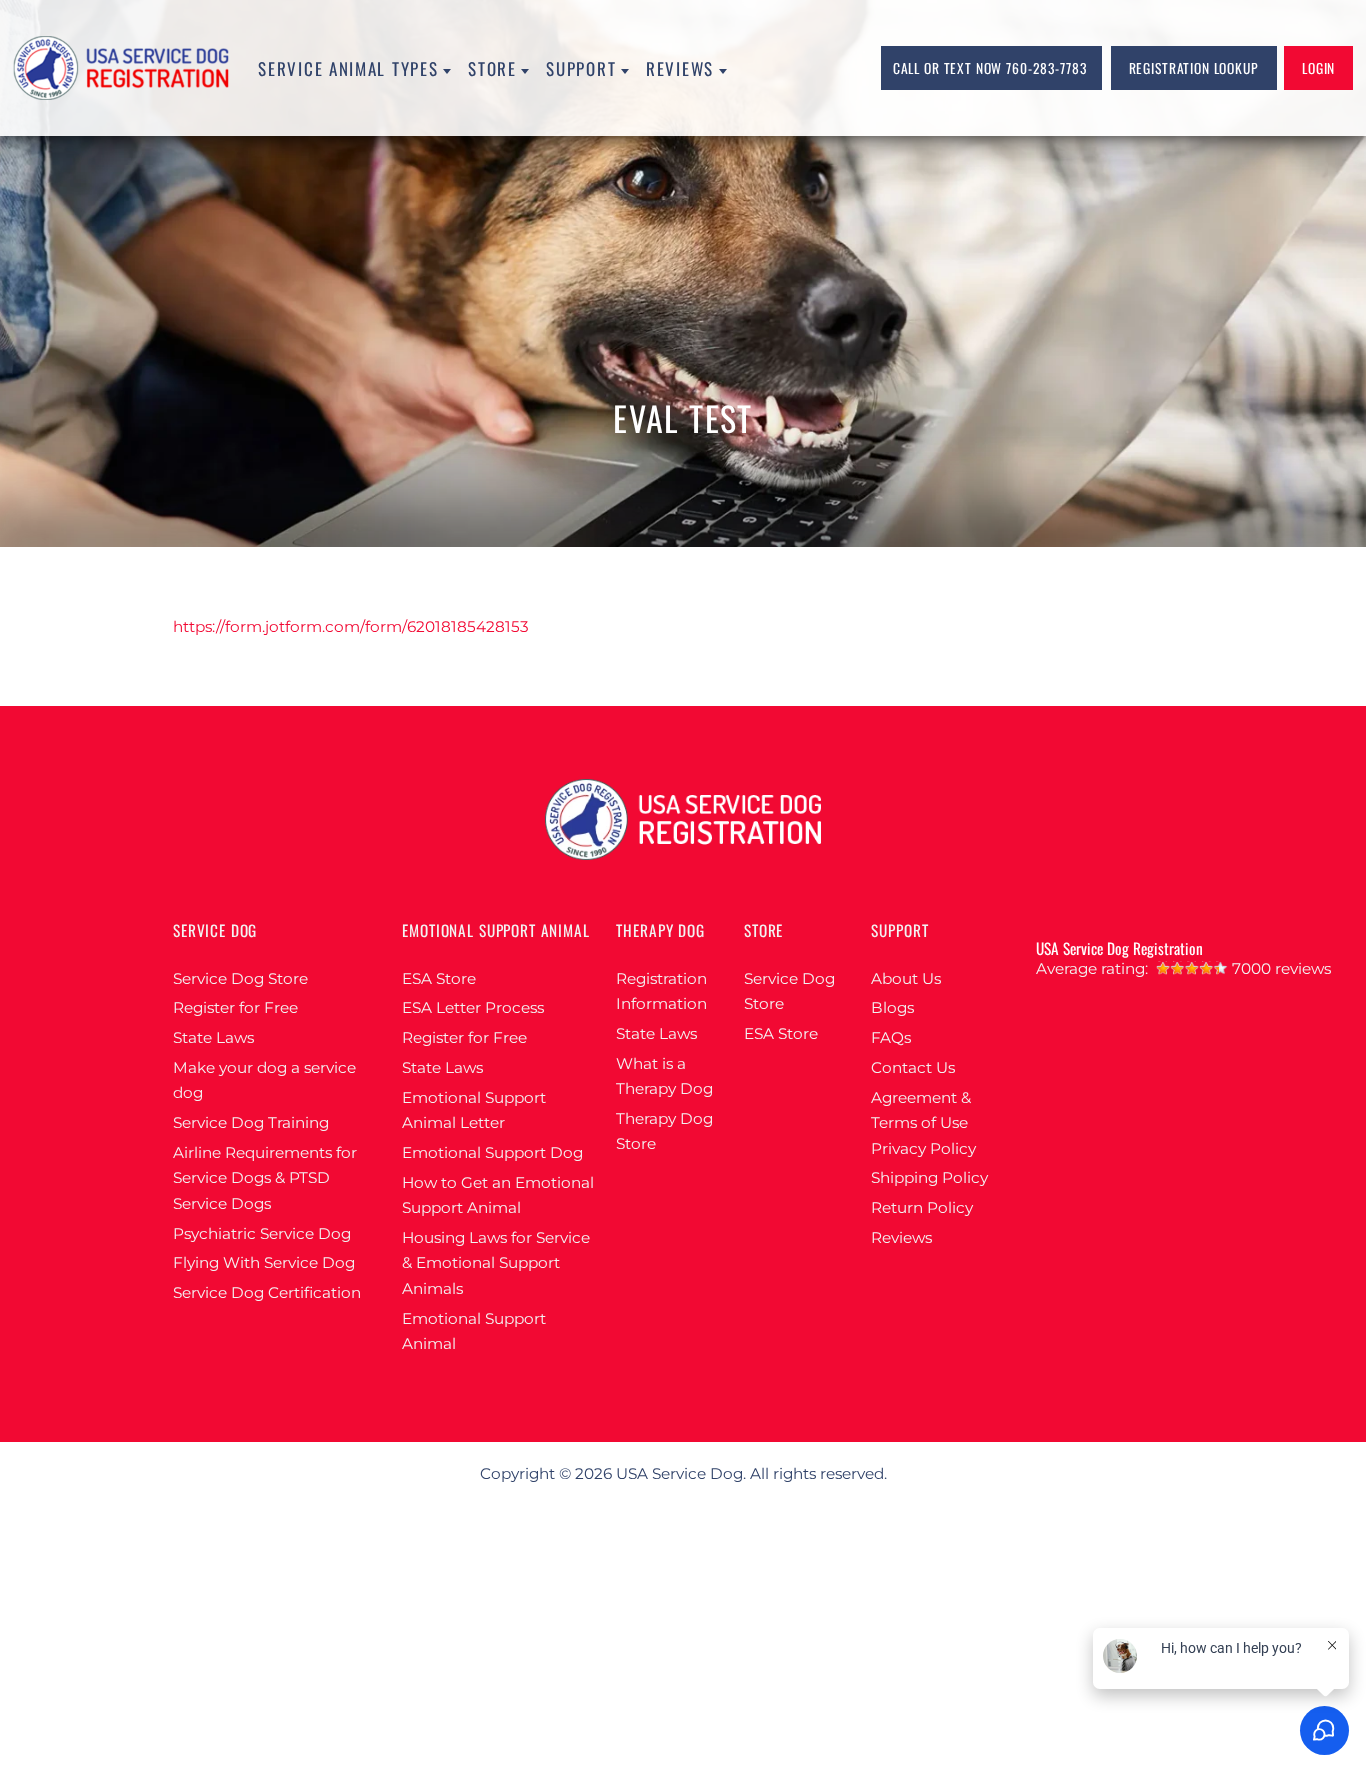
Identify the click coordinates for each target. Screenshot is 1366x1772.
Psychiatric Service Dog (262, 1233)
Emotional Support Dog (492, 1152)
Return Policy (922, 1207)
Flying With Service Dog (264, 1262)
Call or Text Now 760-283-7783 (990, 68)
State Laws (213, 1037)
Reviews (901, 1237)
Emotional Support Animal (474, 1331)
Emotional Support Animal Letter (474, 1110)
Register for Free (235, 1007)
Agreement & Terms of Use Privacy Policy (923, 1123)
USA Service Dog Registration (1119, 948)
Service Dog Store (240, 978)
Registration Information (661, 991)
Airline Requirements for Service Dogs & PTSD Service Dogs (265, 1178)
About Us (906, 978)
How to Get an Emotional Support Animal (498, 1195)
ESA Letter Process (473, 1007)
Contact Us (913, 1067)
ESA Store (439, 978)
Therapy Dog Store (664, 1131)
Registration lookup (1194, 68)
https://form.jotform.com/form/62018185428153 (351, 626)
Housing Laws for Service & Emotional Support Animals (496, 1263)
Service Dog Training (251, 1122)
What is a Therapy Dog (664, 1076)
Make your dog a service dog (264, 1080)
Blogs (892, 1007)
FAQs (891, 1037)
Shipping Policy (929, 1177)
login (1318, 68)
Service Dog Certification (267, 1292)
